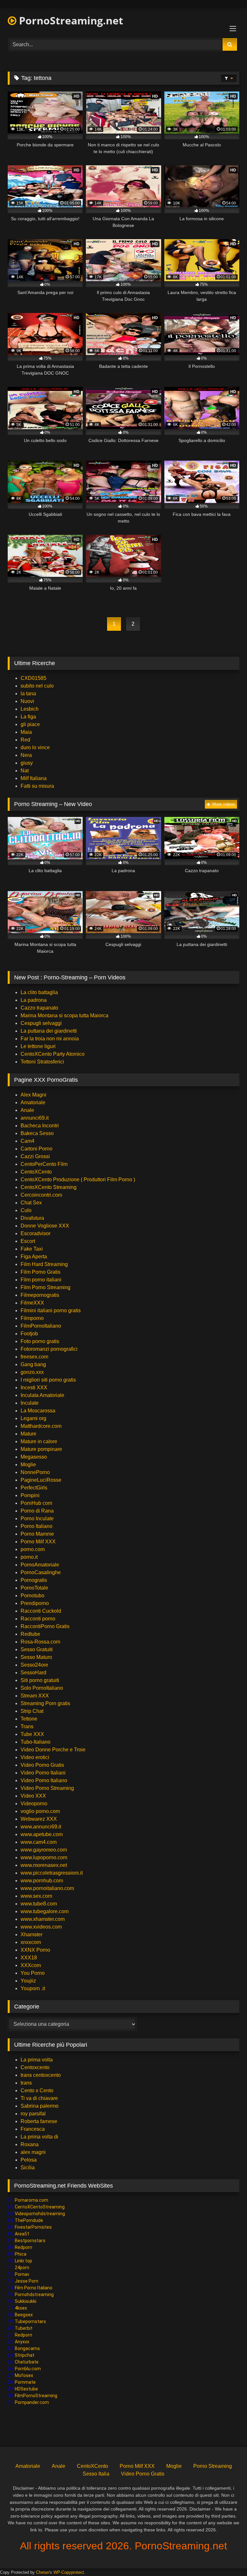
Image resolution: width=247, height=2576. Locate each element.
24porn (22, 2268)
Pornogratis (34, 1580)
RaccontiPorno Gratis (45, 1626)
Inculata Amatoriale (42, 1395)
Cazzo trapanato (39, 1008)
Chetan (43, 2572)
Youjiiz (28, 1981)
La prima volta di (39, 2137)
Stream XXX (35, 1696)
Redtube (30, 1634)
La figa (28, 717)
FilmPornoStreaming (36, 2396)
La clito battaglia (39, 992)
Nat (25, 771)
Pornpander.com (32, 2402)
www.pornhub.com (42, 1881)
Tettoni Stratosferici (42, 1062)
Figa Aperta (34, 1257)
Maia (26, 732)
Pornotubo (32, 1596)
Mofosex (24, 2375)
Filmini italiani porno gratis (51, 1310)
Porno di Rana (37, 1511)
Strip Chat (32, 1711)
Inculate (30, 1403)
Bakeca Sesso (37, 1133)
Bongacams (27, 2348)
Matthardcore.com (41, 1426)
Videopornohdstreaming (40, 2214)
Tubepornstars (30, 2321)
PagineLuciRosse (41, 1480)
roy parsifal (33, 2114)
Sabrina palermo (40, 2106)
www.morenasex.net (44, 1865)
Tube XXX (32, 1734)
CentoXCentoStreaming (40, 2207)
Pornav (22, 2274)
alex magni (33, 2152)
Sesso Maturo (36, 1657)
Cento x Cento (37, 2090)
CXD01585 (33, 678)
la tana (28, 694)
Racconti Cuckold (41, 1611)
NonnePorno (35, 1472)
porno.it (29, 1557)
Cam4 (27, 1141)
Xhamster (32, 1934)
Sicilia (28, 2168)
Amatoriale (33, 1102)
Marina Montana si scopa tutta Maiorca (64, 1015)
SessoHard (33, 1673)
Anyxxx (22, 2342)
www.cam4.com (39, 1842)
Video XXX (33, 1796)
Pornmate (25, 2382)
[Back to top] (227, 2557)
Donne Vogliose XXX (45, 1226)
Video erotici (35, 1757)
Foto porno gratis (40, 1341)
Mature (28, 1434)
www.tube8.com (39, 1904)
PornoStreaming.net (70, 20)
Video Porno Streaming (47, 1788)
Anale (27, 1110)
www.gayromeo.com (44, 1850)
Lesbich (30, 709)
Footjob (29, 1334)
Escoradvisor (36, 1233)
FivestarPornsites (33, 2227)
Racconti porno (38, 1619)
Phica (21, 2254)
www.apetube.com (42, 1834)
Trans (27, 1726)
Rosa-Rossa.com (40, 1642)
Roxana (30, 2144)
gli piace (30, 724)
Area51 (22, 2234)
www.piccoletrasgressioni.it (52, 1873)
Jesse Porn (27, 2281)
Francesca (33, 2129)
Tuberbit (24, 2328)
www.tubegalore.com (45, 1911)
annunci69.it (35, 1118)
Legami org (33, 1418)
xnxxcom (31, 1942)
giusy (27, 763)
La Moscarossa (38, 1411)
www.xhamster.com (43, 1919)
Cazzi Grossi (35, 1156)
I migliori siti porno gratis (48, 1380)
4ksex (21, 2308)
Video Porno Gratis (42, 1765)
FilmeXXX (32, 1303)
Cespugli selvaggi (41, 1023)
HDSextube (26, 2389)
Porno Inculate (37, 1518)
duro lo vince (35, 747)
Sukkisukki (26, 2301)
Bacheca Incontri (40, 1126)
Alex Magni (33, 1095)
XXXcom (31, 1965)
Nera (26, 755)
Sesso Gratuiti (37, 1649)
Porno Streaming (213, 2466)
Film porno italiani (41, 1280)
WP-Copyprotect (69, 2572)
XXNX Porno (35, 1950)
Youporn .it (33, 1988)
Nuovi (27, 701)
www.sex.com (36, 1896)
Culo (26, 1210)
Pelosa (29, 2160)
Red (25, 740)
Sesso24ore (34, 1665)
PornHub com (36, 1503)
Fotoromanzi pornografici (49, 1349)
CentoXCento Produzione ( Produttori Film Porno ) (78, 1180)
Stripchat (25, 2355)
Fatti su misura (37, 786)
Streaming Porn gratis (45, 1703)
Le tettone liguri (38, 1046)
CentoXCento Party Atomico (53, 1054)
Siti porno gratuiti (40, 1680)
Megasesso (34, 1457)
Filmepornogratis (40, 1295)
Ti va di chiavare (39, 2098)
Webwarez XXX (39, 1819)
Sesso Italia (96, 2474)
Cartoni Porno (37, 1149)
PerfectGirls (34, 1488)
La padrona (34, 1000)
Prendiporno (35, 1603)
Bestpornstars (30, 2241)
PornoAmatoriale (40, 1565)
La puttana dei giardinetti (49, 1031)
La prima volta (37, 2060)
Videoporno (34, 1804)
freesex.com (34, 1357)
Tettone (29, 1719)
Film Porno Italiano (34, 2288)
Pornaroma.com (32, 2200)
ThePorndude (29, 2220)
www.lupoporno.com (44, 1857)
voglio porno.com (40, 1811)
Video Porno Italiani (43, 1773)
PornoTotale (34, 1588)
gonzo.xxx (32, 1372)
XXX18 (29, 1958)
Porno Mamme (37, 1534)
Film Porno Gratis (41, 1272)
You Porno (33, 1973)
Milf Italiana (34, 778)
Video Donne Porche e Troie (53, 1750)
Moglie (28, 1465)
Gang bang (33, 1364)
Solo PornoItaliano (42, 1688)
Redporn (23, 2247)
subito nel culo (37, 686)
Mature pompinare (41, 1449)
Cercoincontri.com (41, 1195)
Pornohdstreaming (34, 2294)
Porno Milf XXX (38, 1542)
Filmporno (32, 1318)
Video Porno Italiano (44, 1780)
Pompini (30, 1495)
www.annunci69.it (41, 1827)
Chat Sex (31, 1203)
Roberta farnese (39, 2121)
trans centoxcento (41, 2075)
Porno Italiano (37, 1526)
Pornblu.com (28, 2369)
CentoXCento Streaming (49, 1187)
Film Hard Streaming (44, 1264)
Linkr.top (23, 2261)
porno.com (33, 1549)
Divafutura (32, 1218)
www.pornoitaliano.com (47, 1888)
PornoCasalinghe (41, 1572)
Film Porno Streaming (46, 1287)
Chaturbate (27, 2362)
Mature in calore (39, 1441)
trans (26, 2083)
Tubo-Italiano (36, 1742)
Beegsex (24, 2315)
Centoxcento (35, 2067)
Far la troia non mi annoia (50, 1039)
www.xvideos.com (41, 1927)
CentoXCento (36, 1172)
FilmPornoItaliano (41, 1326)
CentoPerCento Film (44, 1164)
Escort (28, 1241)
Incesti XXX (34, 1388)
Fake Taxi (32, 1249)
